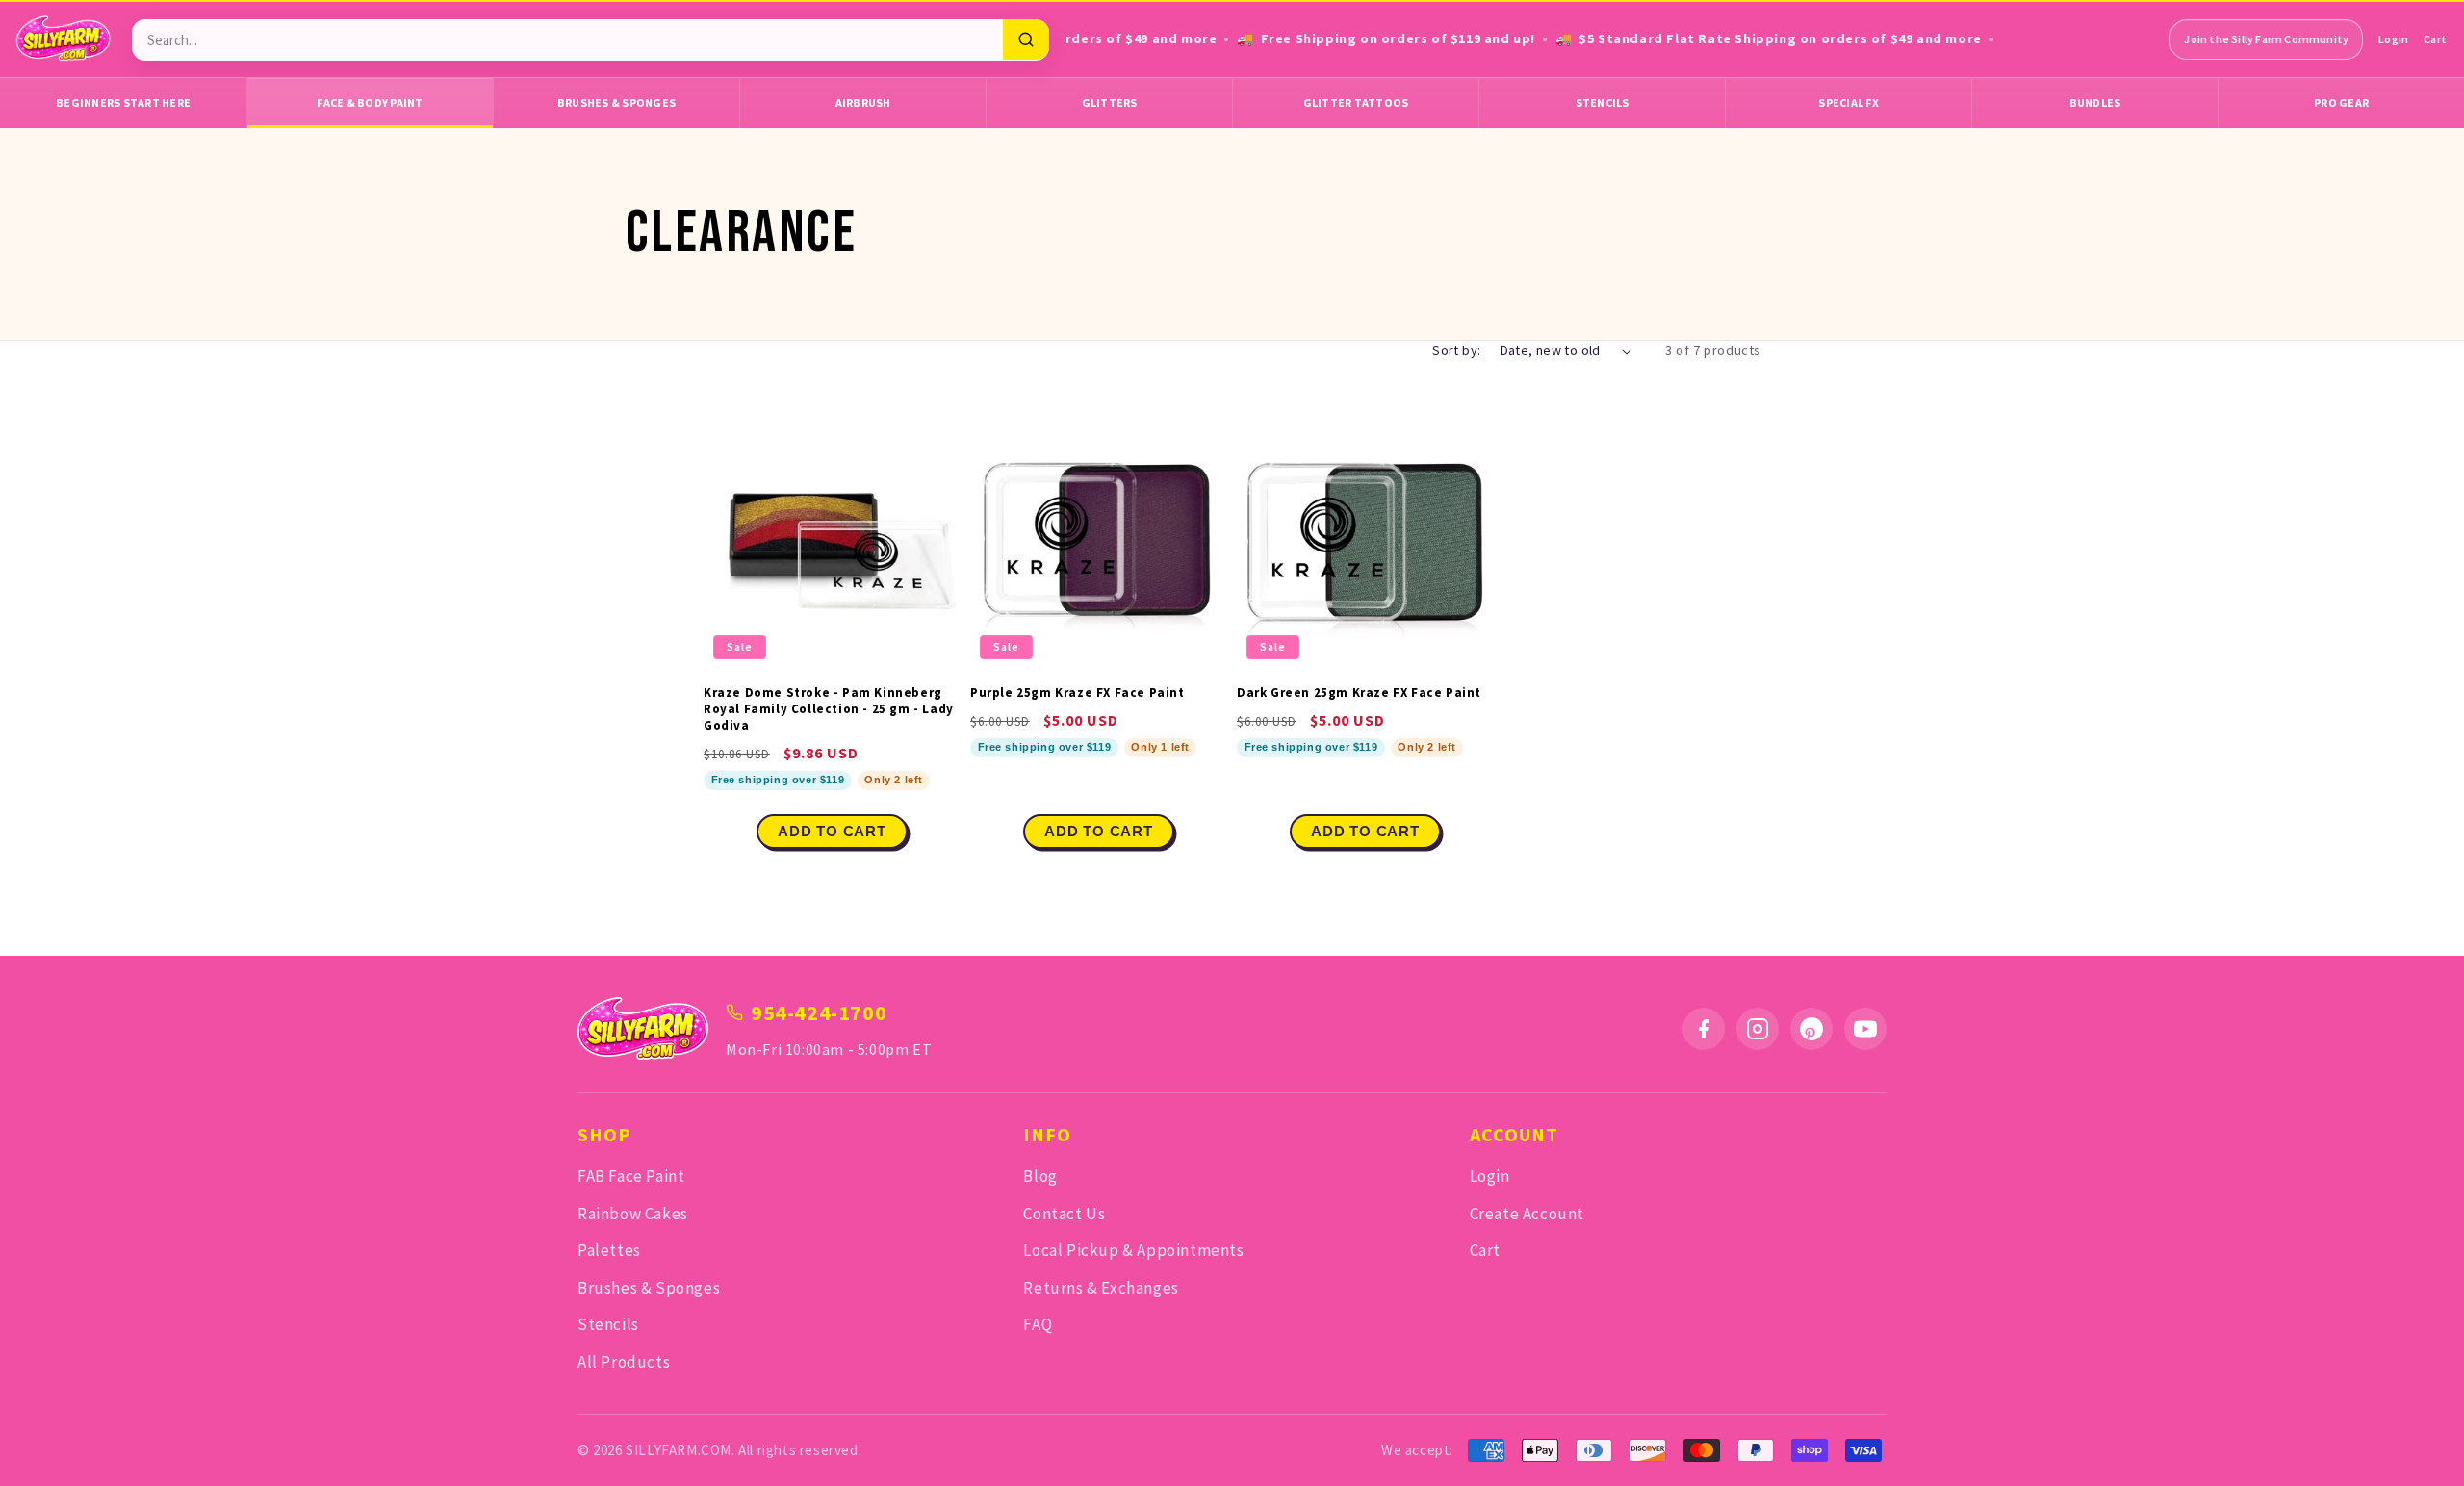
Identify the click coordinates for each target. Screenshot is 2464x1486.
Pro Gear (2341, 102)
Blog (1040, 1176)
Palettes (609, 1250)
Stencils (1603, 102)
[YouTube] (1865, 1029)
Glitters (1110, 102)
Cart (2435, 39)
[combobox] (567, 40)
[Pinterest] (1811, 1029)
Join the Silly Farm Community (2266, 39)
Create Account (1527, 1214)
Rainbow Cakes (633, 1214)
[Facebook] (1704, 1029)
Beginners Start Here (123, 102)
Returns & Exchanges (1101, 1288)
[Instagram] (1758, 1029)
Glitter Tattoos (1356, 102)
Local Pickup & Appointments (1133, 1250)
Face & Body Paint (370, 102)
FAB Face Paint (631, 1176)
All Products (624, 1362)
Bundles (2095, 102)
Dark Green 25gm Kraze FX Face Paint (1359, 693)
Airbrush (863, 102)
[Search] (1026, 39)
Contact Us (1064, 1214)
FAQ (1038, 1324)
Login (2393, 39)
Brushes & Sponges (616, 102)
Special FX (1848, 102)
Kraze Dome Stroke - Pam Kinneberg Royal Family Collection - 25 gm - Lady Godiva (829, 709)
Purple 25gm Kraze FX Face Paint (1078, 693)
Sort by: (1456, 350)
